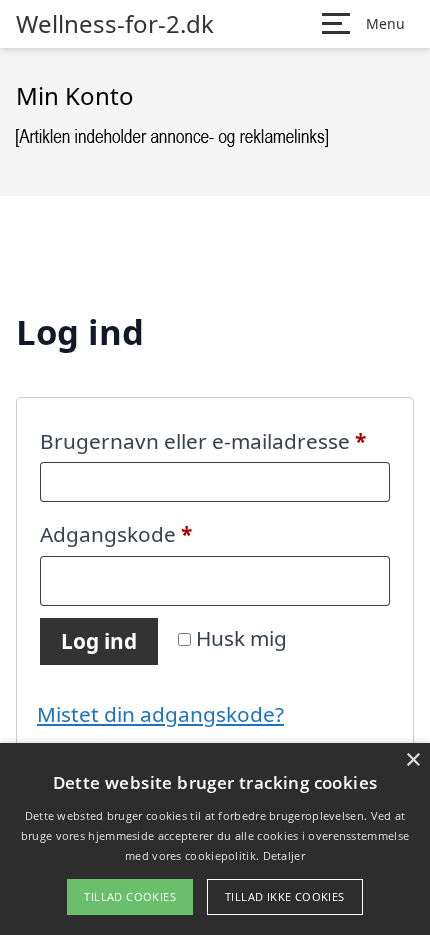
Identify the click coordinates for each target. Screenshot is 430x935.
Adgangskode (162, 533)
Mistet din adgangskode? (160, 714)
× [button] (412, 760)
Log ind (99, 641)
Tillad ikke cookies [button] (285, 896)
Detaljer (284, 855)
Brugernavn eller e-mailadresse (215, 440)
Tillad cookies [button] (130, 896)
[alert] (215, 839)
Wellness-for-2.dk (115, 24)
